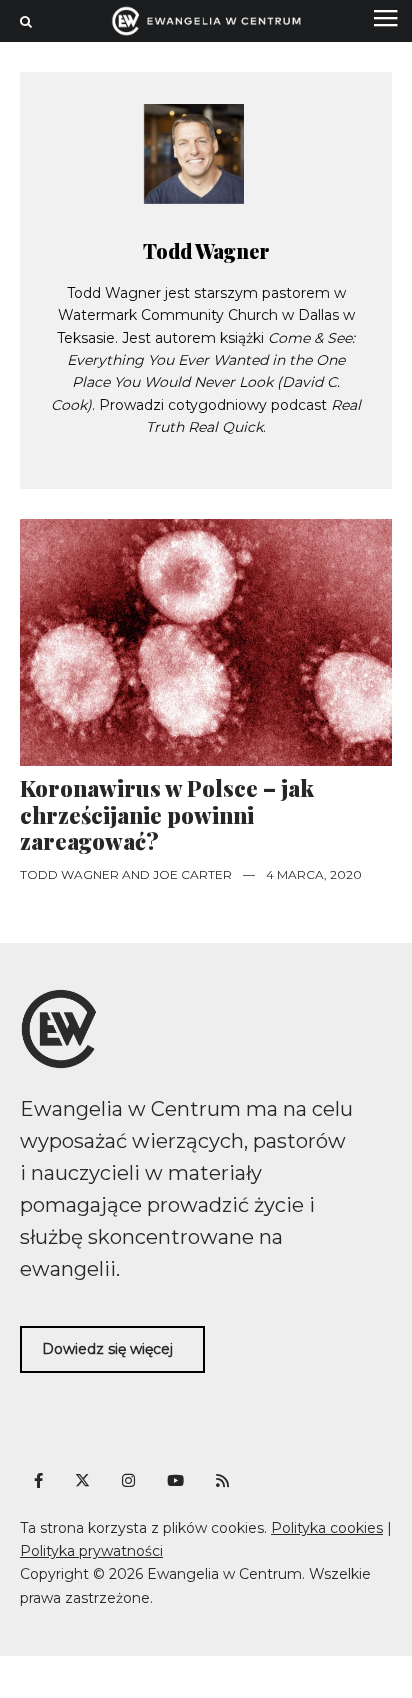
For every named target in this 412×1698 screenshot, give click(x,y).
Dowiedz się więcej (107, 1349)
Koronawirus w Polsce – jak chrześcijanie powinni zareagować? (167, 814)
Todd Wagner (206, 250)
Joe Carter (192, 874)
